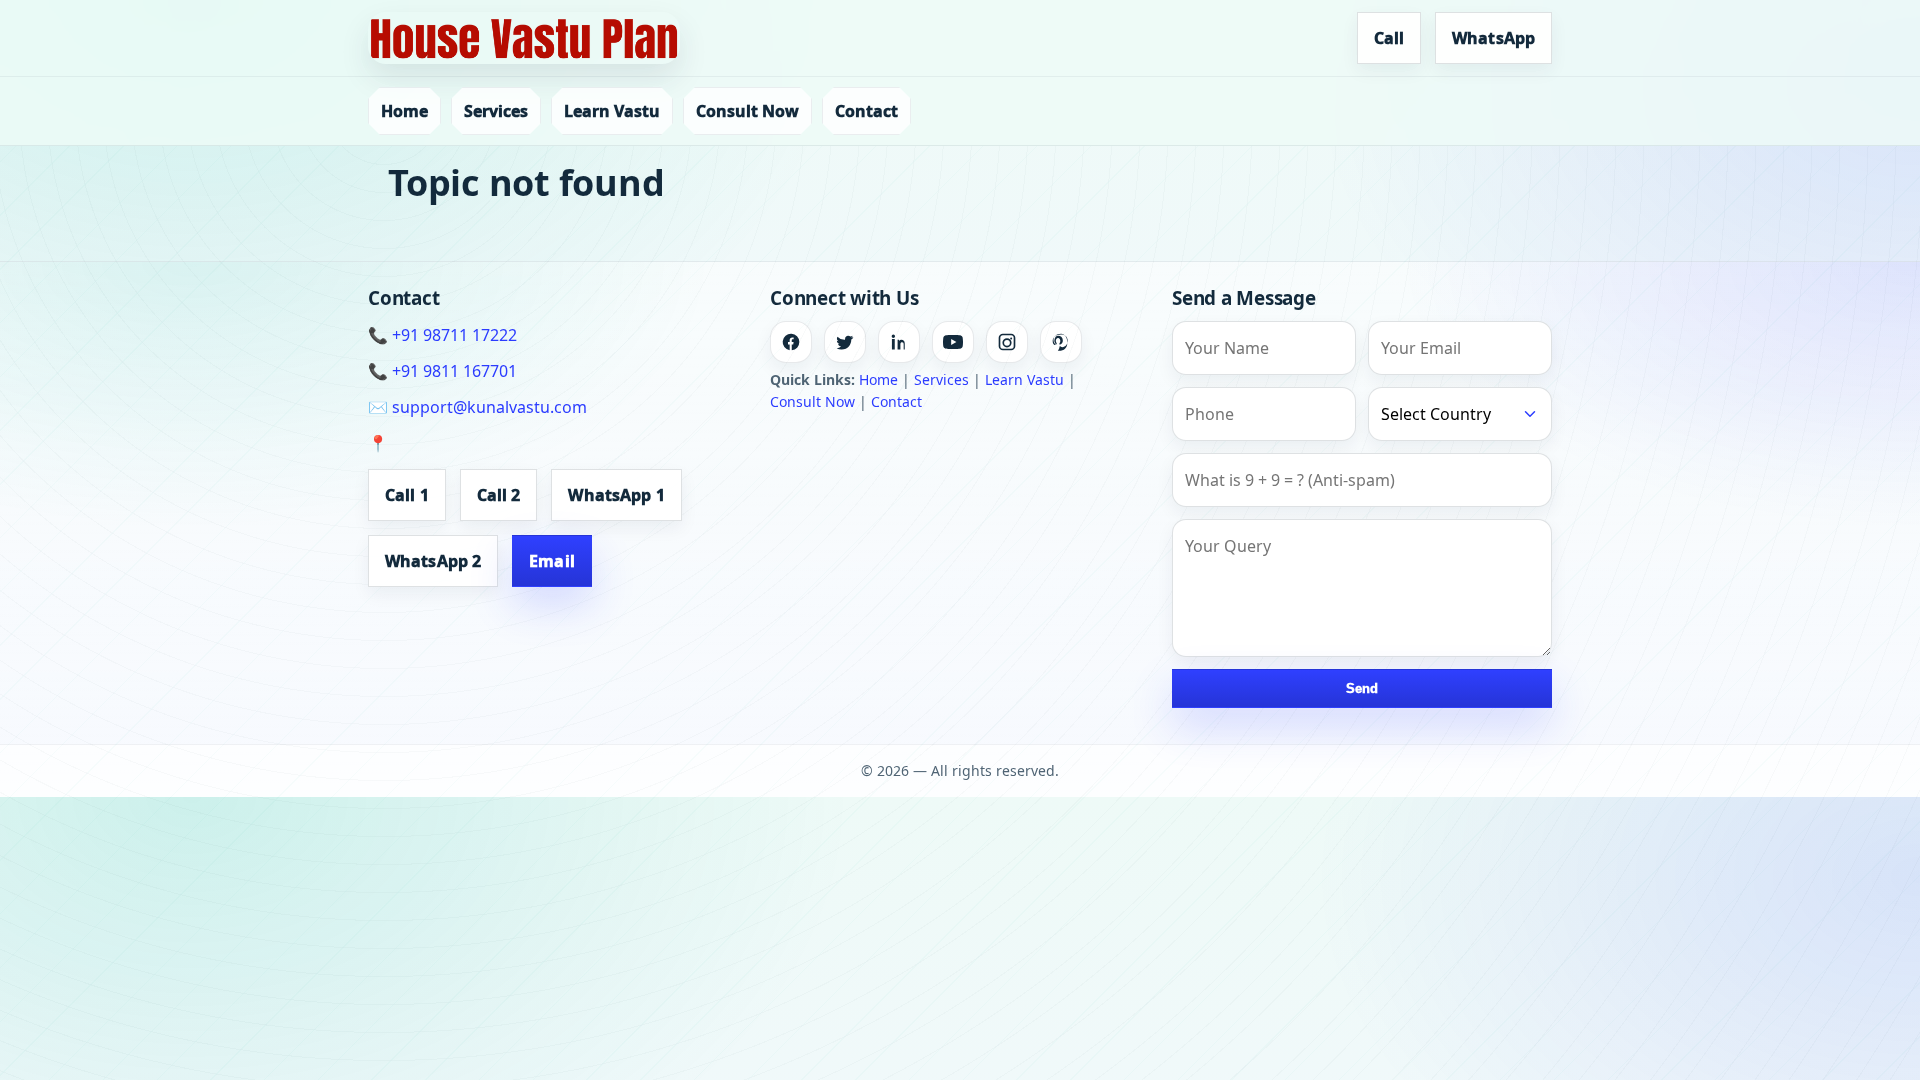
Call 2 (499, 495)
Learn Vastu (612, 111)
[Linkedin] (899, 342)
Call (1389, 38)
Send (1362, 688)
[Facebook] (791, 342)
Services (496, 111)
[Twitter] (845, 342)
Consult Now (747, 111)
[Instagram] (1007, 342)
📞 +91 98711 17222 (442, 335)
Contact (866, 111)
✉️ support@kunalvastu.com (477, 407)
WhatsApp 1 (616, 495)
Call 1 (407, 495)
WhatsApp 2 (433, 561)
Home (404, 111)
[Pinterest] (1061, 342)
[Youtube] (953, 342)
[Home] (524, 38)
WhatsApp (1493, 38)
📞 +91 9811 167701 (442, 371)
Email (552, 561)
